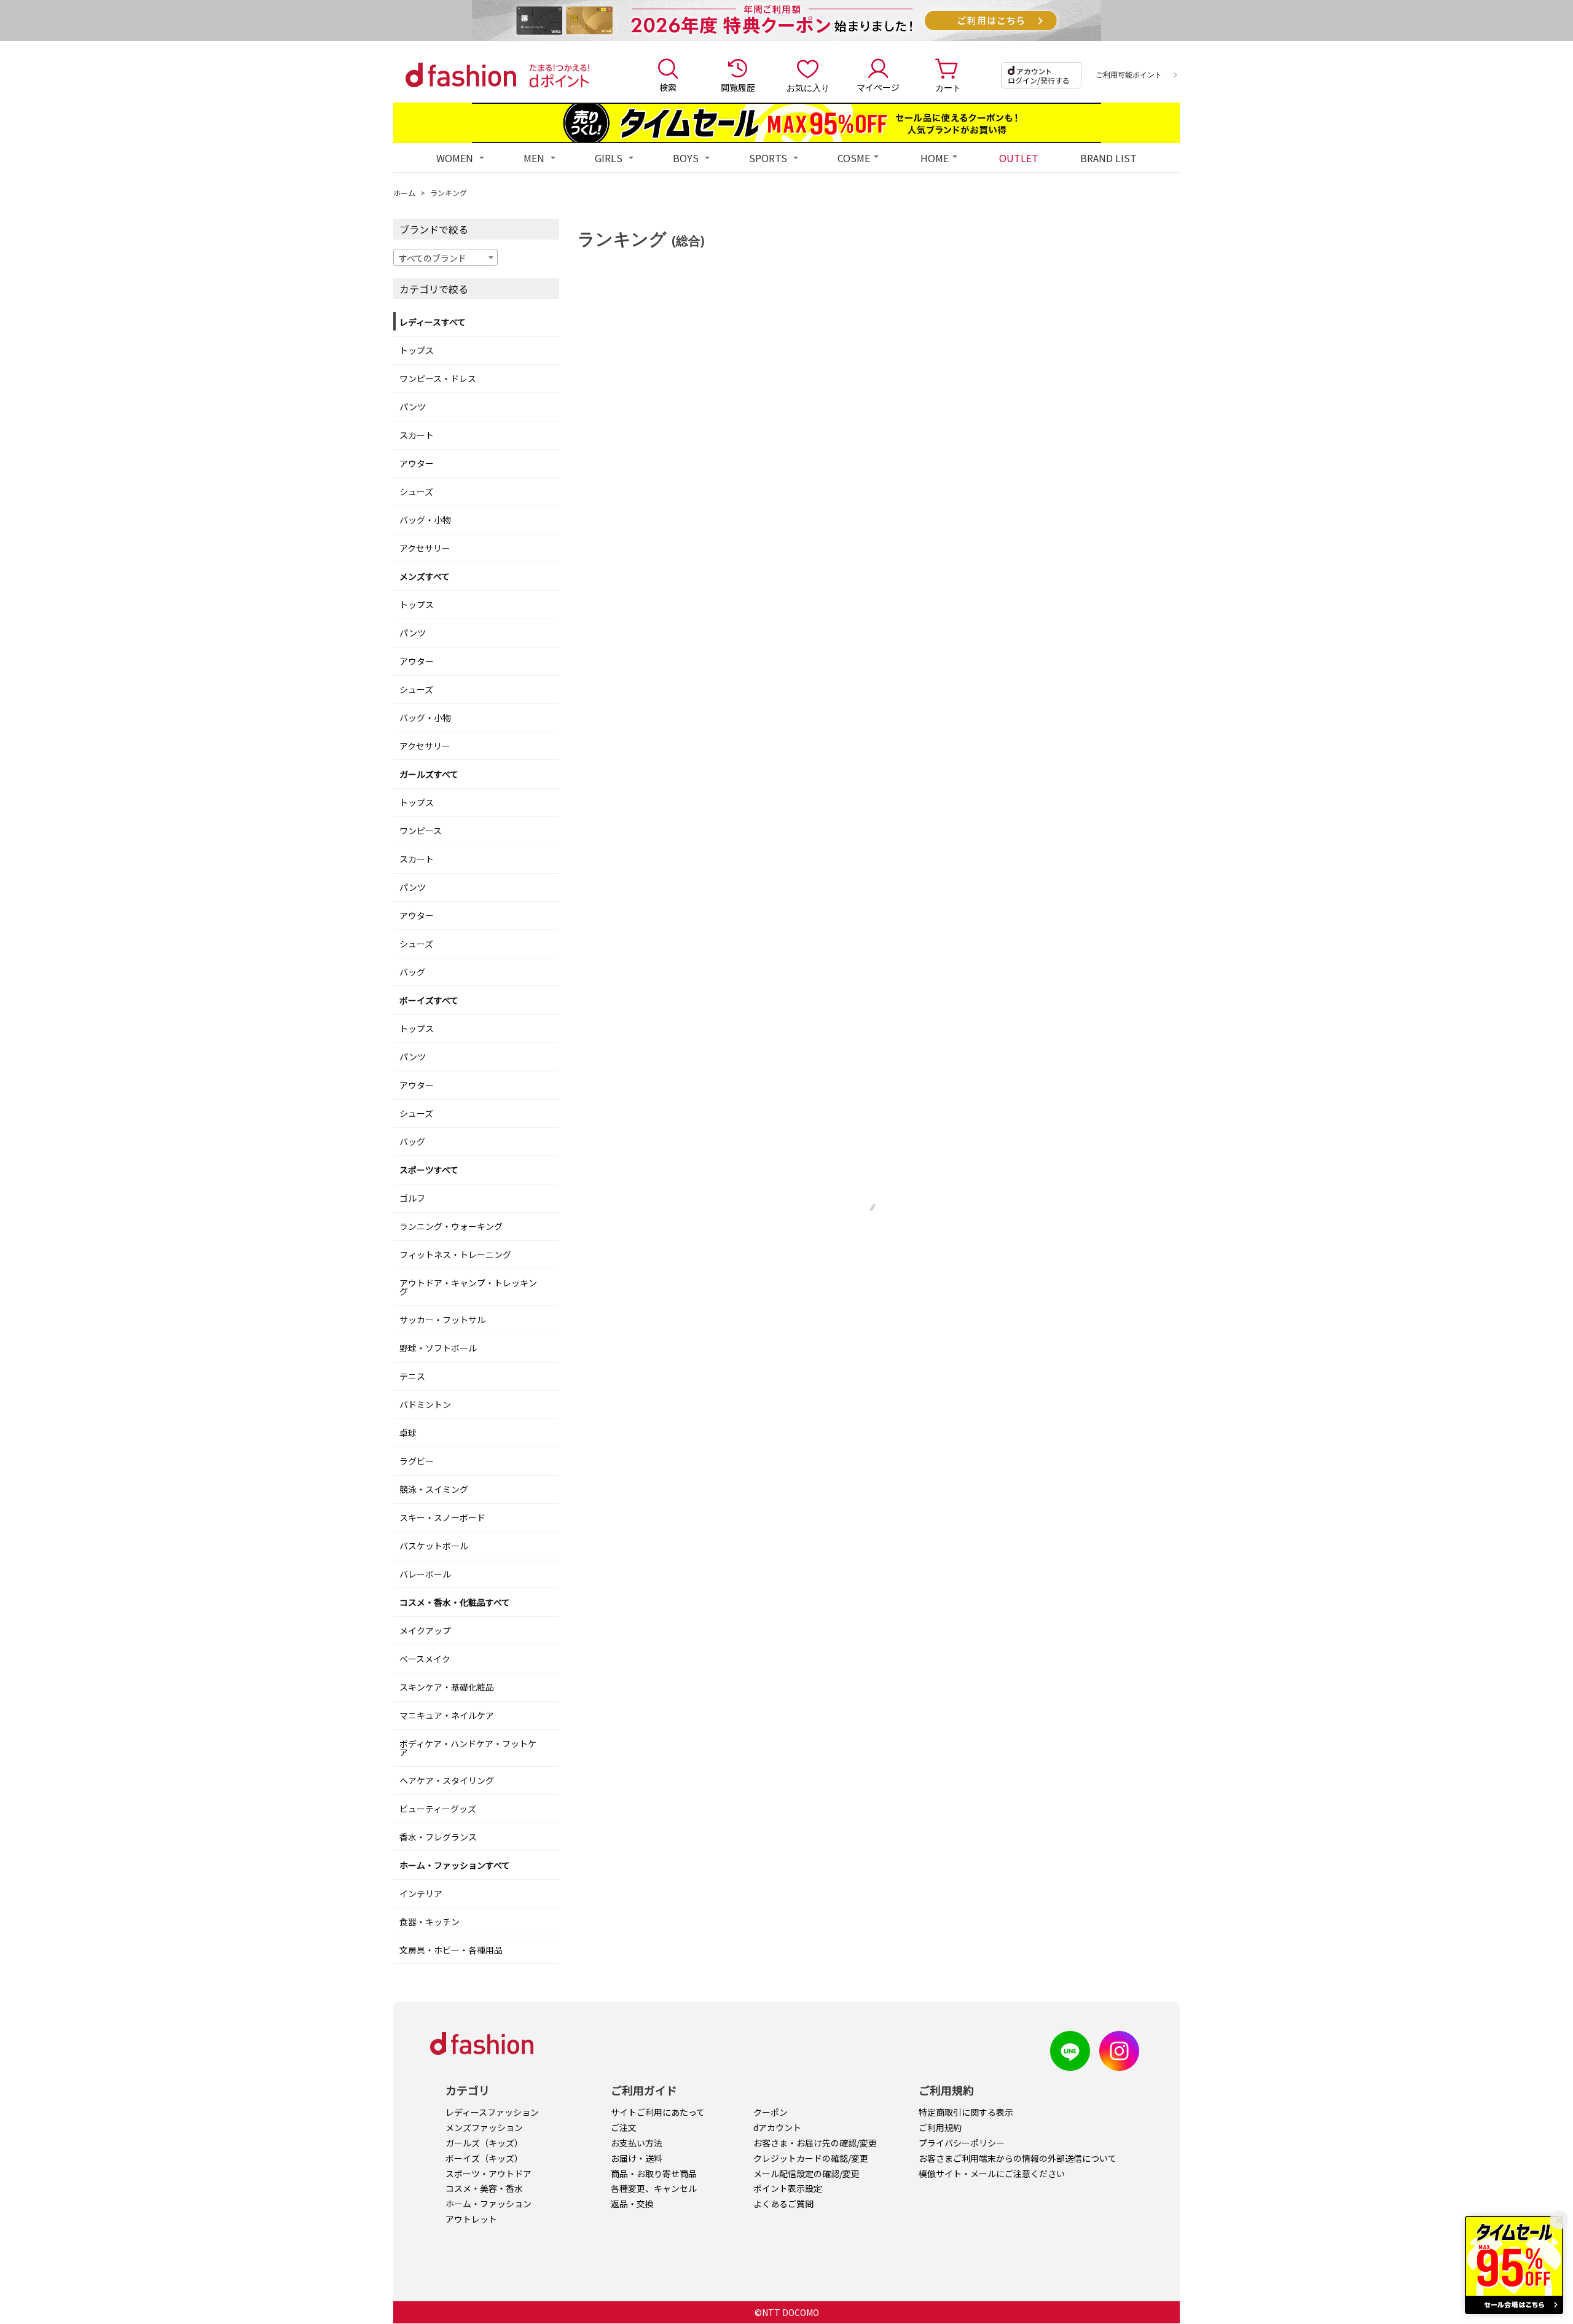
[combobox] (445, 257)
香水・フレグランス (438, 1837)
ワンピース (421, 831)
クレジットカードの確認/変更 (811, 2158)
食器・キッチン (430, 1922)
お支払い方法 (637, 2143)
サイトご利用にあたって (658, 2112)
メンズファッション (484, 2127)
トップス (417, 350)
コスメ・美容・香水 (484, 2188)
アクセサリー (425, 548)
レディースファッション (492, 2112)
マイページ (878, 87)
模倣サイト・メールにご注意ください (992, 2173)
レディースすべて (433, 322)
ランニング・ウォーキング (451, 1226)
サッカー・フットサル (442, 1320)
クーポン (771, 2112)
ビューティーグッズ (438, 1809)
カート (948, 87)
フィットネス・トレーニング (455, 1254)
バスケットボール (434, 1546)
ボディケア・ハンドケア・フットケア (468, 1748)
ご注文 (624, 2127)
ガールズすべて (429, 774)
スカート (417, 435)
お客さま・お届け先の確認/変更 (815, 2143)
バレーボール (425, 1574)
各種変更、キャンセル (654, 2188)
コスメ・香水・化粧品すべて (455, 1602)
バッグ (412, 972)
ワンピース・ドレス (438, 378)
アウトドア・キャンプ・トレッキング (468, 1287)
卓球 (408, 1433)
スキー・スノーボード (442, 1517)
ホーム (404, 193)
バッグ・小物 (425, 520)
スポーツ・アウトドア (488, 2173)
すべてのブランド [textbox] (433, 258)
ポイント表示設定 (788, 2188)
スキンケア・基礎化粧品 (447, 1687)
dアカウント (777, 2127)
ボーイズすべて (429, 1000)
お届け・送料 (637, 2158)
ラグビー (417, 1461)
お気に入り (808, 87)
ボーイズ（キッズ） (484, 2158)
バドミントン (425, 1404)
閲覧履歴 (738, 87)
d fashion (461, 75)
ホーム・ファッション (488, 2204)
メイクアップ (425, 1630)
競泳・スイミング (434, 1489)
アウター (417, 463)
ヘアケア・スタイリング (447, 1780)
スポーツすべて (429, 1170)
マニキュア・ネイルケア (447, 1715)
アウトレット (471, 2219)
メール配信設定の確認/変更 (806, 2173)
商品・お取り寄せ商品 (654, 2173)
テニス (412, 1376)
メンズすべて (425, 576)
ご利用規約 (940, 2127)
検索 (668, 87)
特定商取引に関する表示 (966, 2112)
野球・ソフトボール (438, 1348)
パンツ (413, 407)
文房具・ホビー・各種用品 (451, 1950)
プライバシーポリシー (962, 2143)
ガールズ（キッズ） (484, 2143)
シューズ (416, 491)
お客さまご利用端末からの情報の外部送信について (1018, 2158)
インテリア (421, 1893)
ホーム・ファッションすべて (455, 1865)
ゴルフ (412, 1198)
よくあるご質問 (783, 2204)
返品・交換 (632, 2204)
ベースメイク (425, 1659)
